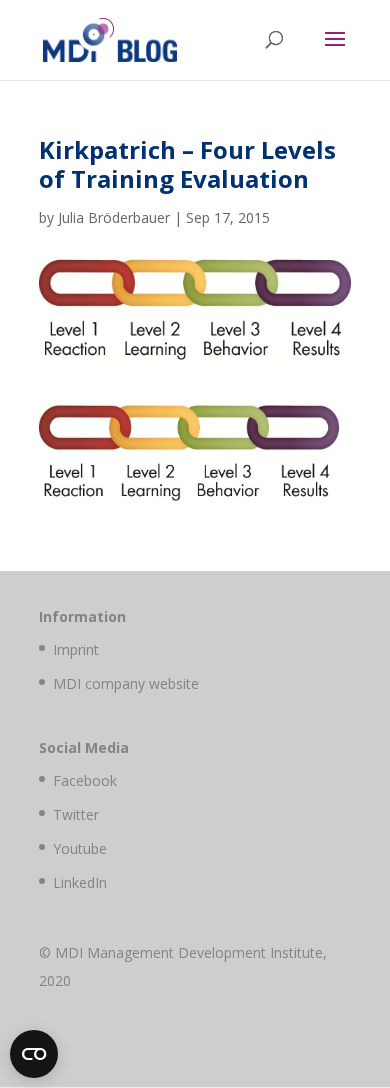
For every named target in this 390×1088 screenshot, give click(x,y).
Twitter (76, 814)
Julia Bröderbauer (114, 217)
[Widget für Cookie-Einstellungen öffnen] (34, 1054)
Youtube (80, 848)
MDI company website (126, 683)
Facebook (85, 780)
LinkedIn (80, 882)
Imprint (76, 649)
